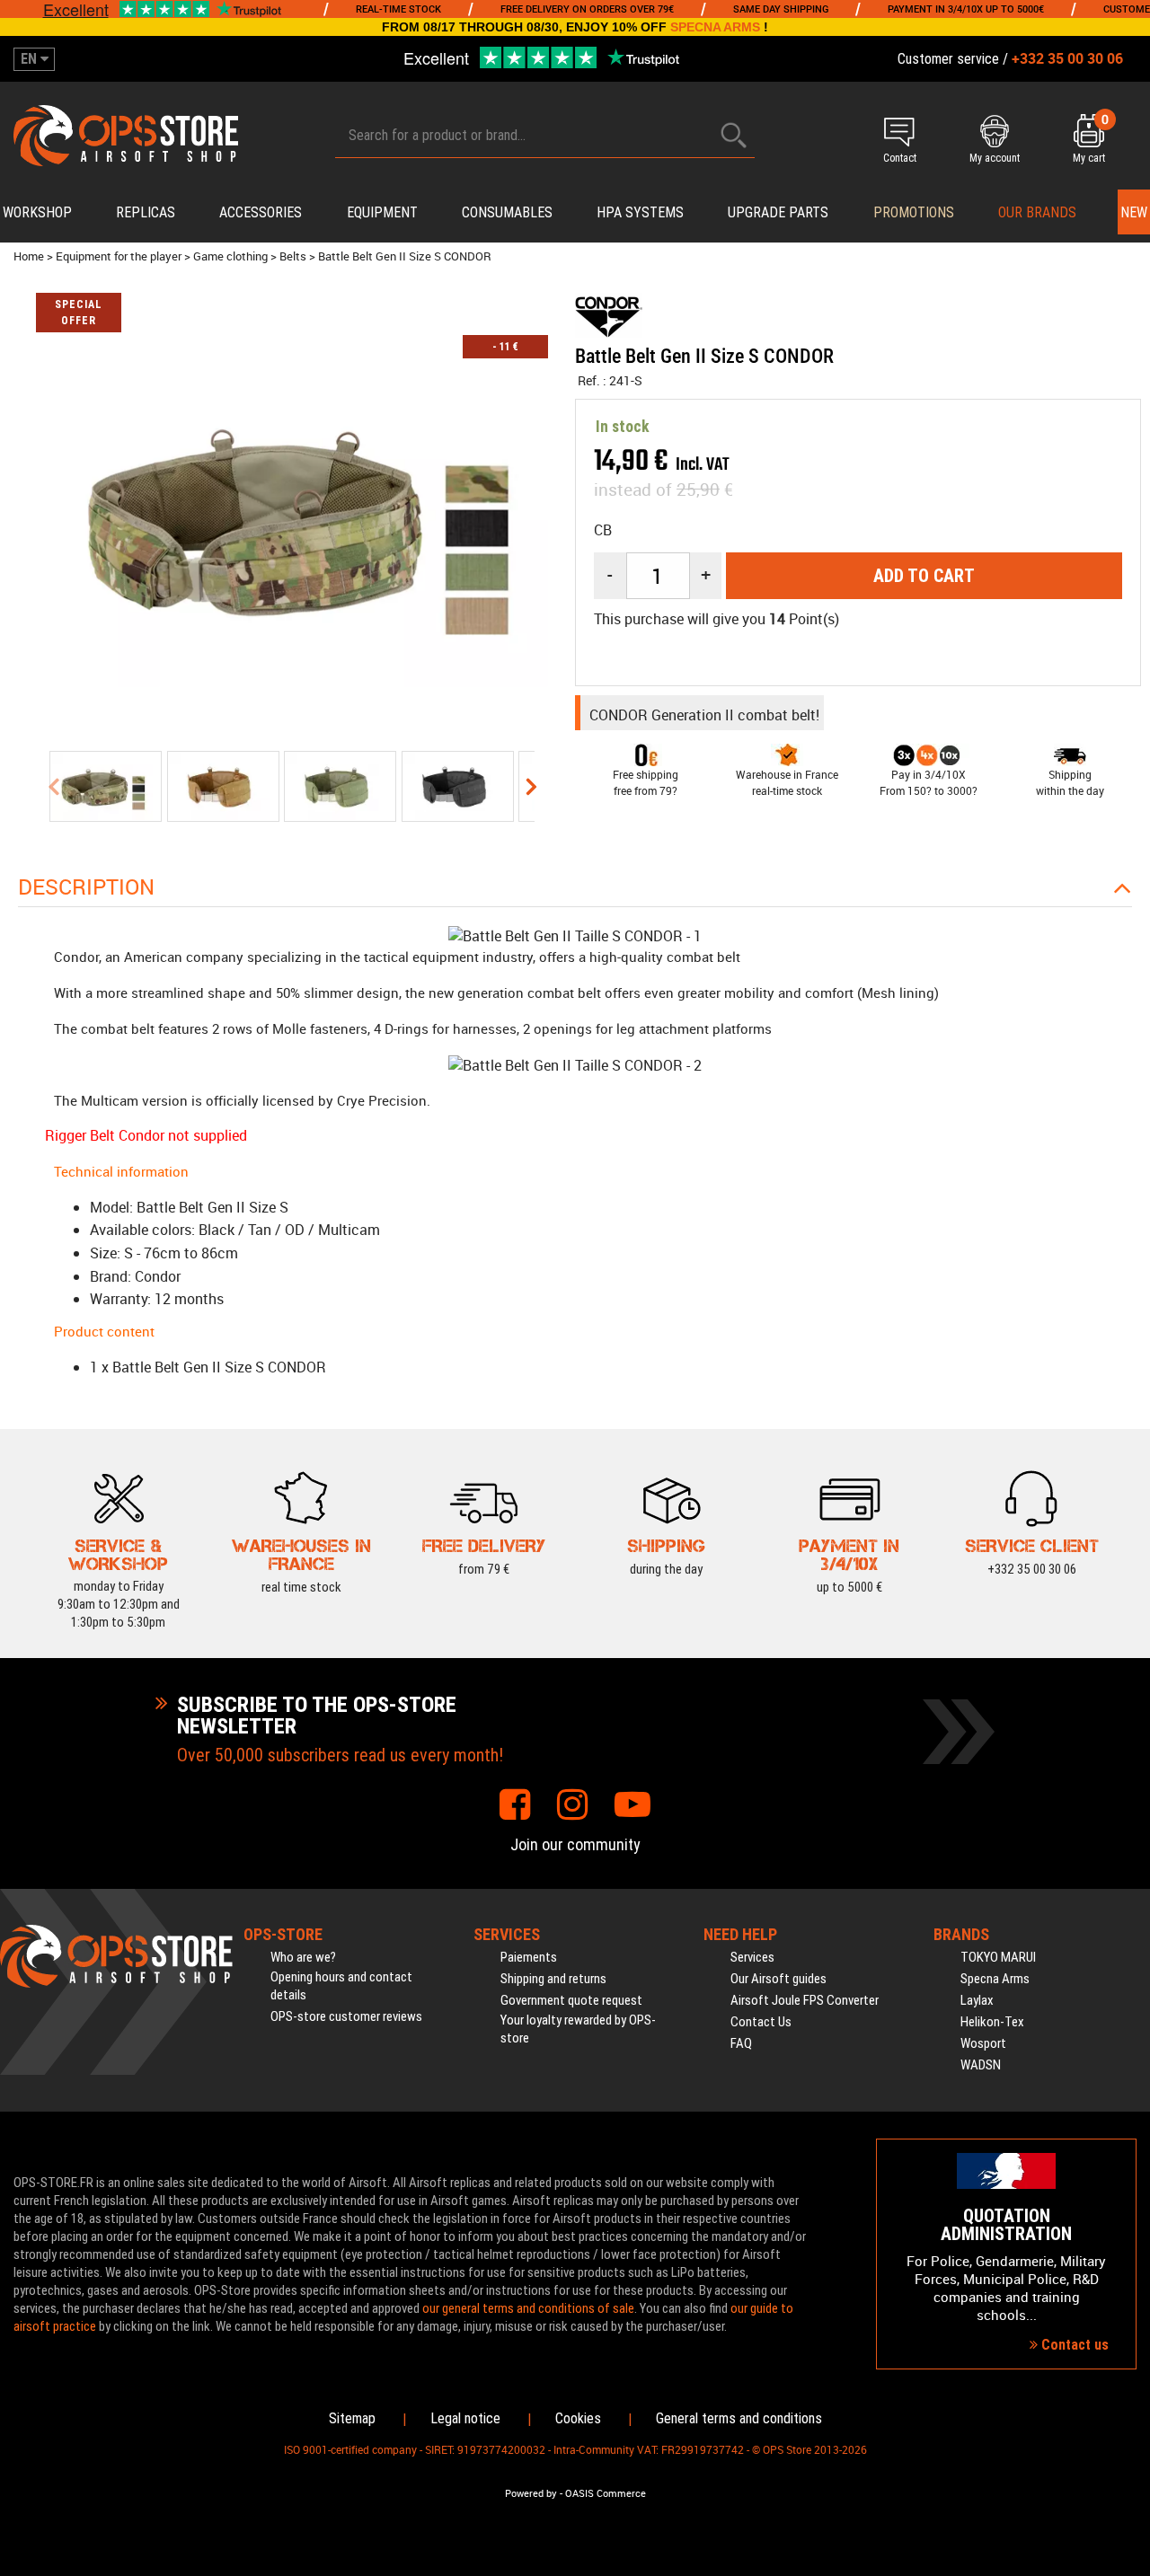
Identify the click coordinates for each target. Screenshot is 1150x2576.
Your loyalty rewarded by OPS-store (578, 2029)
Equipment (382, 212)
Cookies (578, 2418)
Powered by (531, 2493)
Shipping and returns (553, 1979)
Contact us (1073, 2345)
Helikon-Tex (992, 2022)
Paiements (529, 1957)
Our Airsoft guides (778, 1979)
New (1134, 212)
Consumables (507, 212)
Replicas (146, 212)
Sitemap (352, 2418)
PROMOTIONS (914, 212)
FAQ (741, 2043)
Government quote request (571, 2000)
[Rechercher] (734, 135)
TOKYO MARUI (998, 1957)
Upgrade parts (778, 212)
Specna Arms (995, 1979)
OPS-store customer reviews (346, 2016)
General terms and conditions (739, 2418)
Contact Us (761, 2022)
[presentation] (53, 786)
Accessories (261, 212)
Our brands (1037, 212)
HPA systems (640, 212)
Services (752, 1957)
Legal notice (465, 2418)
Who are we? (303, 1957)
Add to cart (924, 576)
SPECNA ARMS (715, 27)
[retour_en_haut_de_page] (1128, 1528)
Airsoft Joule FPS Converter (805, 2000)
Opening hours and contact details (341, 1986)
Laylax (977, 2000)
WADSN (981, 2065)
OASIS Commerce (606, 2493)
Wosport (983, 2043)
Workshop (37, 212)
